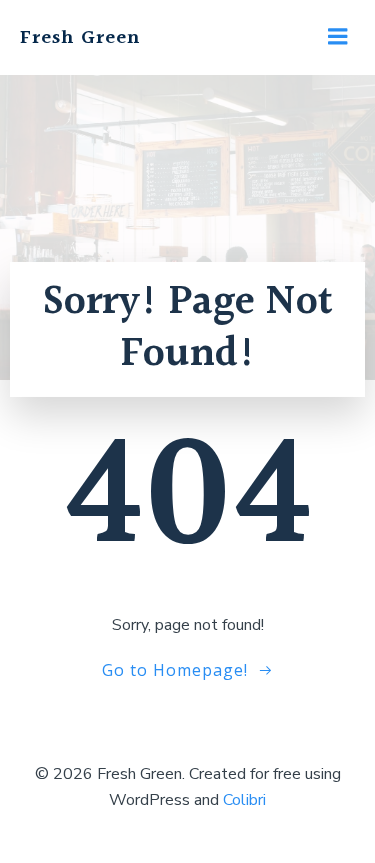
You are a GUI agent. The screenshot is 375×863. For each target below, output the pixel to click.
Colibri (244, 800)
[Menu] (338, 37)
